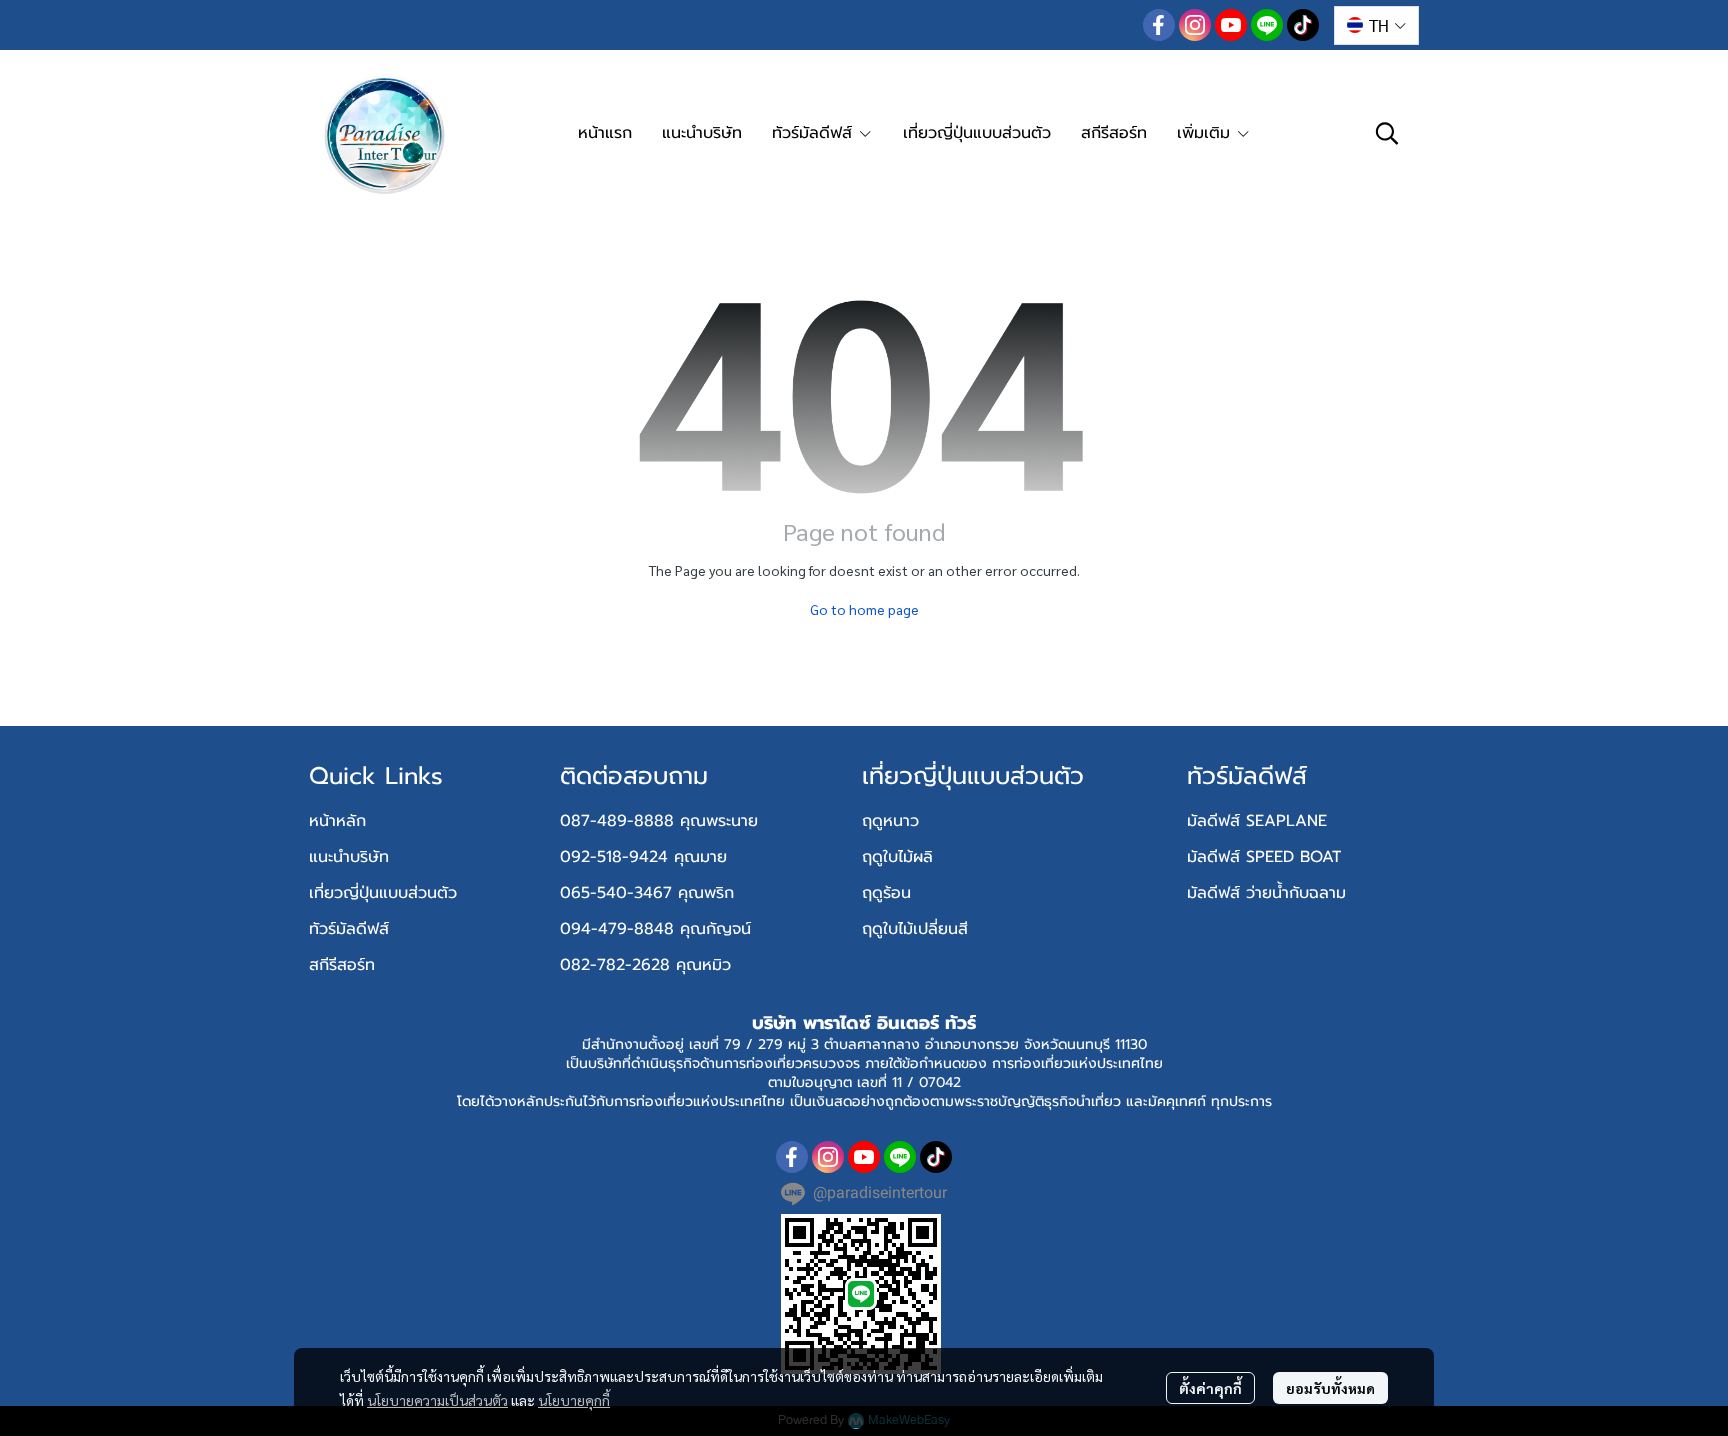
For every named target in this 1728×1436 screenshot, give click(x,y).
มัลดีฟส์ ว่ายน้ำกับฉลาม (1266, 893)
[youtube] (1231, 25)
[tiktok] (1303, 25)
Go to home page (864, 609)
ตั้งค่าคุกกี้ (1210, 1388)
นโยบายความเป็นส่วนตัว (437, 1400)
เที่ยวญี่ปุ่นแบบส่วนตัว (383, 893)
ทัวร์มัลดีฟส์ (349, 929)
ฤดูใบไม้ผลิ (897, 857)
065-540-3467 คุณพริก (647, 893)
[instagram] (1195, 25)
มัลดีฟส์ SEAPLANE (1257, 821)
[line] (1267, 25)
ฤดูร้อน (886, 893)
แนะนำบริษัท (349, 857)
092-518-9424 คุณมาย (643, 857)
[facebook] (1159, 25)
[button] (1376, 25)
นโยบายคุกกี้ (574, 1400)
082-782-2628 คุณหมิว (645, 965)
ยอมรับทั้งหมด (1330, 1388)
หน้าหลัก (337, 821)
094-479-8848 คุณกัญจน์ (655, 929)
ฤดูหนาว (890, 821)
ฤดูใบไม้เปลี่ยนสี (915, 929)
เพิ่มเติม (1206, 133)
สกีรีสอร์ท (342, 965)
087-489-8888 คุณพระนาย (659, 821)
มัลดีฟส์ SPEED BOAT (1264, 857)
